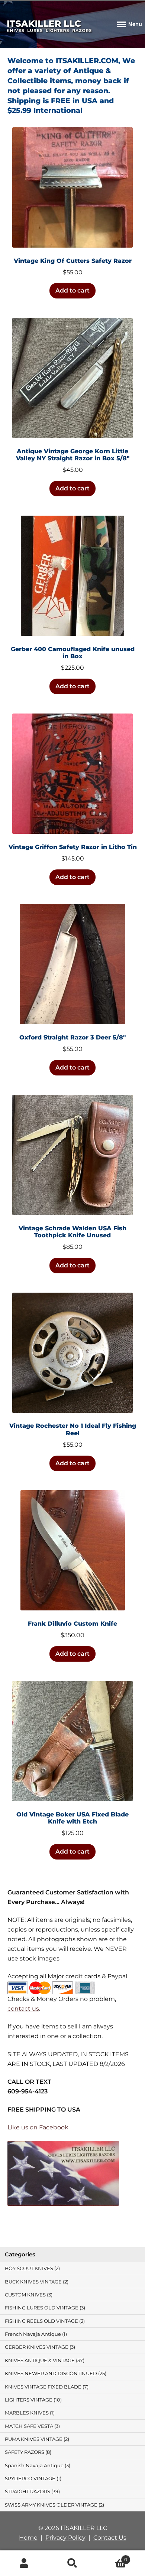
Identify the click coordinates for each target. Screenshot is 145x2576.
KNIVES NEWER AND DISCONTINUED (51, 2373)
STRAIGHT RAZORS (28, 2492)
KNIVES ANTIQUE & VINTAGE (40, 2360)
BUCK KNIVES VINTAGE (33, 2282)
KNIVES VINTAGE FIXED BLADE (43, 2387)
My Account (24, 2563)
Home (28, 2538)
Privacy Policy (65, 2538)
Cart (112, 2557)
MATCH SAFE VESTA (29, 2426)
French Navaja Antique (33, 2334)
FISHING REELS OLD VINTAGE (41, 2321)
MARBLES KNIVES (27, 2413)
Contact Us (110, 2538)
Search (72, 2563)
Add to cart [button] (72, 290)
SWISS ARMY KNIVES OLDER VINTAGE (51, 2505)
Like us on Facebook (38, 2127)
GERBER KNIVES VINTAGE (37, 2347)
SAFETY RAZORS (25, 2452)
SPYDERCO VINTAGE (30, 2479)
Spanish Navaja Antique (34, 2466)
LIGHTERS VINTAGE (29, 2400)
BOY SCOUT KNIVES (29, 2268)
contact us (23, 2009)
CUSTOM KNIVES (25, 2295)
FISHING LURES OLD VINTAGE (42, 2308)
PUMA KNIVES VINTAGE (34, 2439)
